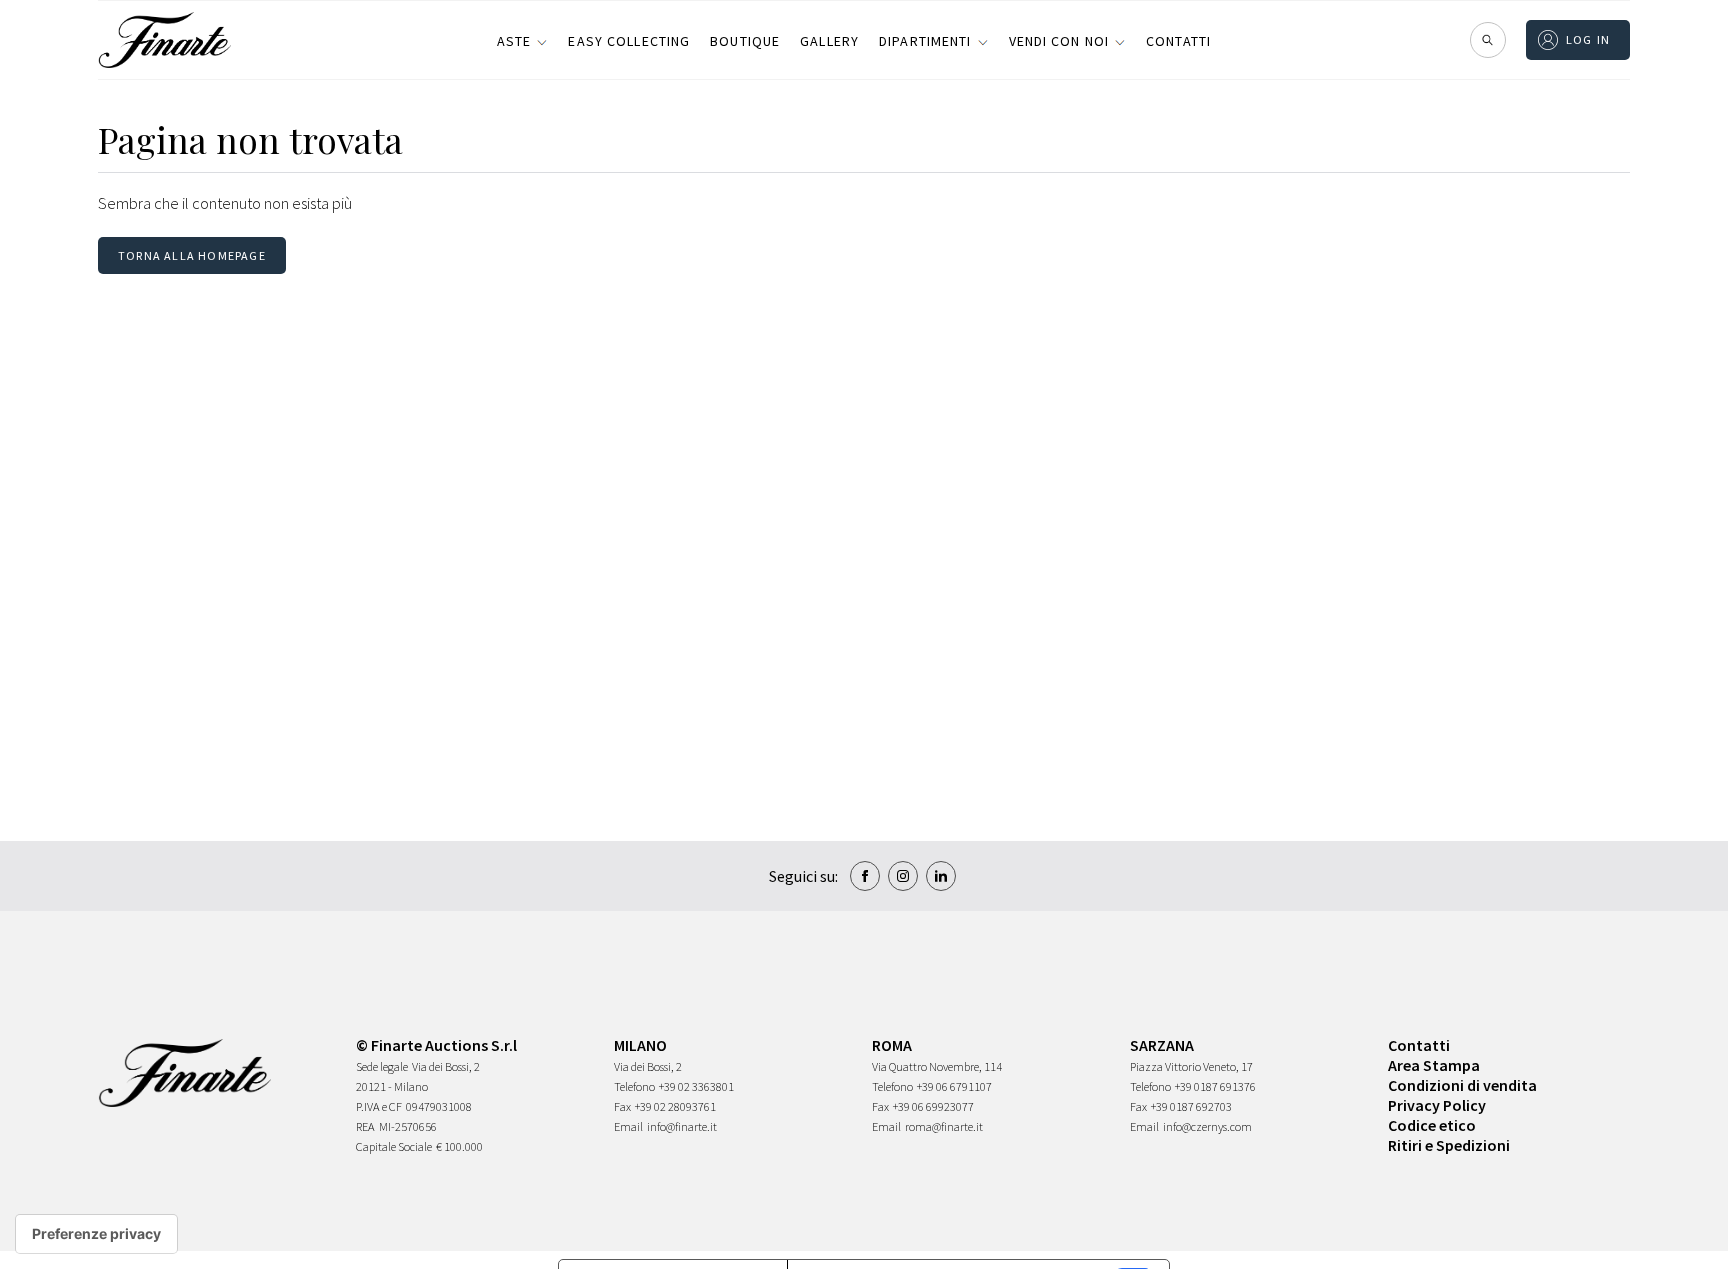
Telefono (634, 1086)
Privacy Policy (1437, 1105)
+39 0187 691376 (1215, 1086)
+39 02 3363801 (696, 1086)
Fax (622, 1106)
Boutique (745, 41)
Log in (1588, 39)
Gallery (829, 41)
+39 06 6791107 (954, 1086)
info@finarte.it (682, 1126)
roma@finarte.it (944, 1126)
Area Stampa (1434, 1065)
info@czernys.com (1207, 1126)
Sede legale (382, 1066)
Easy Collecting (629, 41)
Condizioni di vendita (1462, 1085)
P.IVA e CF (379, 1106)
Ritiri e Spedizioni (1449, 1145)
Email (628, 1126)
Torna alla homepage (192, 255)
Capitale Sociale (394, 1146)
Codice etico (1432, 1125)
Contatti (1178, 41)
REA (365, 1126)
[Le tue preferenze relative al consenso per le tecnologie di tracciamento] (96, 1234)
